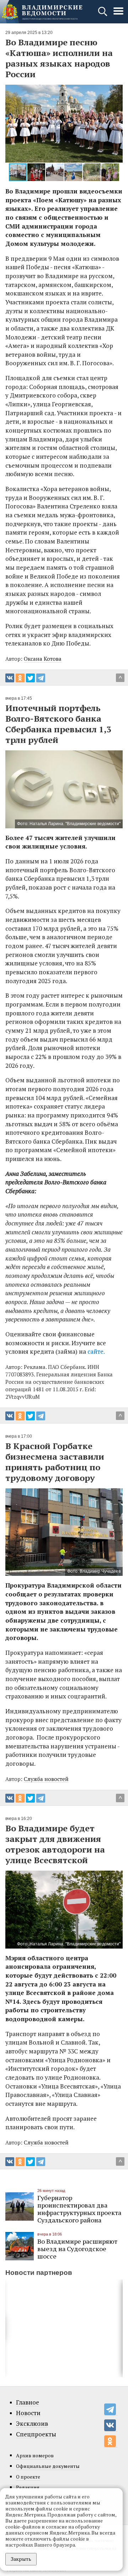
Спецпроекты (36, 2434)
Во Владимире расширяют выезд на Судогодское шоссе (77, 2249)
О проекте (28, 2477)
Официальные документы (48, 2466)
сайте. (96, 1351)
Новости (28, 2413)
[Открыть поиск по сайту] (103, 15)
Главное (28, 2402)
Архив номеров (35, 2455)
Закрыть (21, 2559)
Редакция (28, 2487)
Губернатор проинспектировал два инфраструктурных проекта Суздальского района (79, 2209)
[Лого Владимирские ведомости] (42, 12)
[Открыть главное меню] (118, 15)
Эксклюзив (32, 2424)
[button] (12, 124)
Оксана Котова (43, 659)
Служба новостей (46, 1779)
